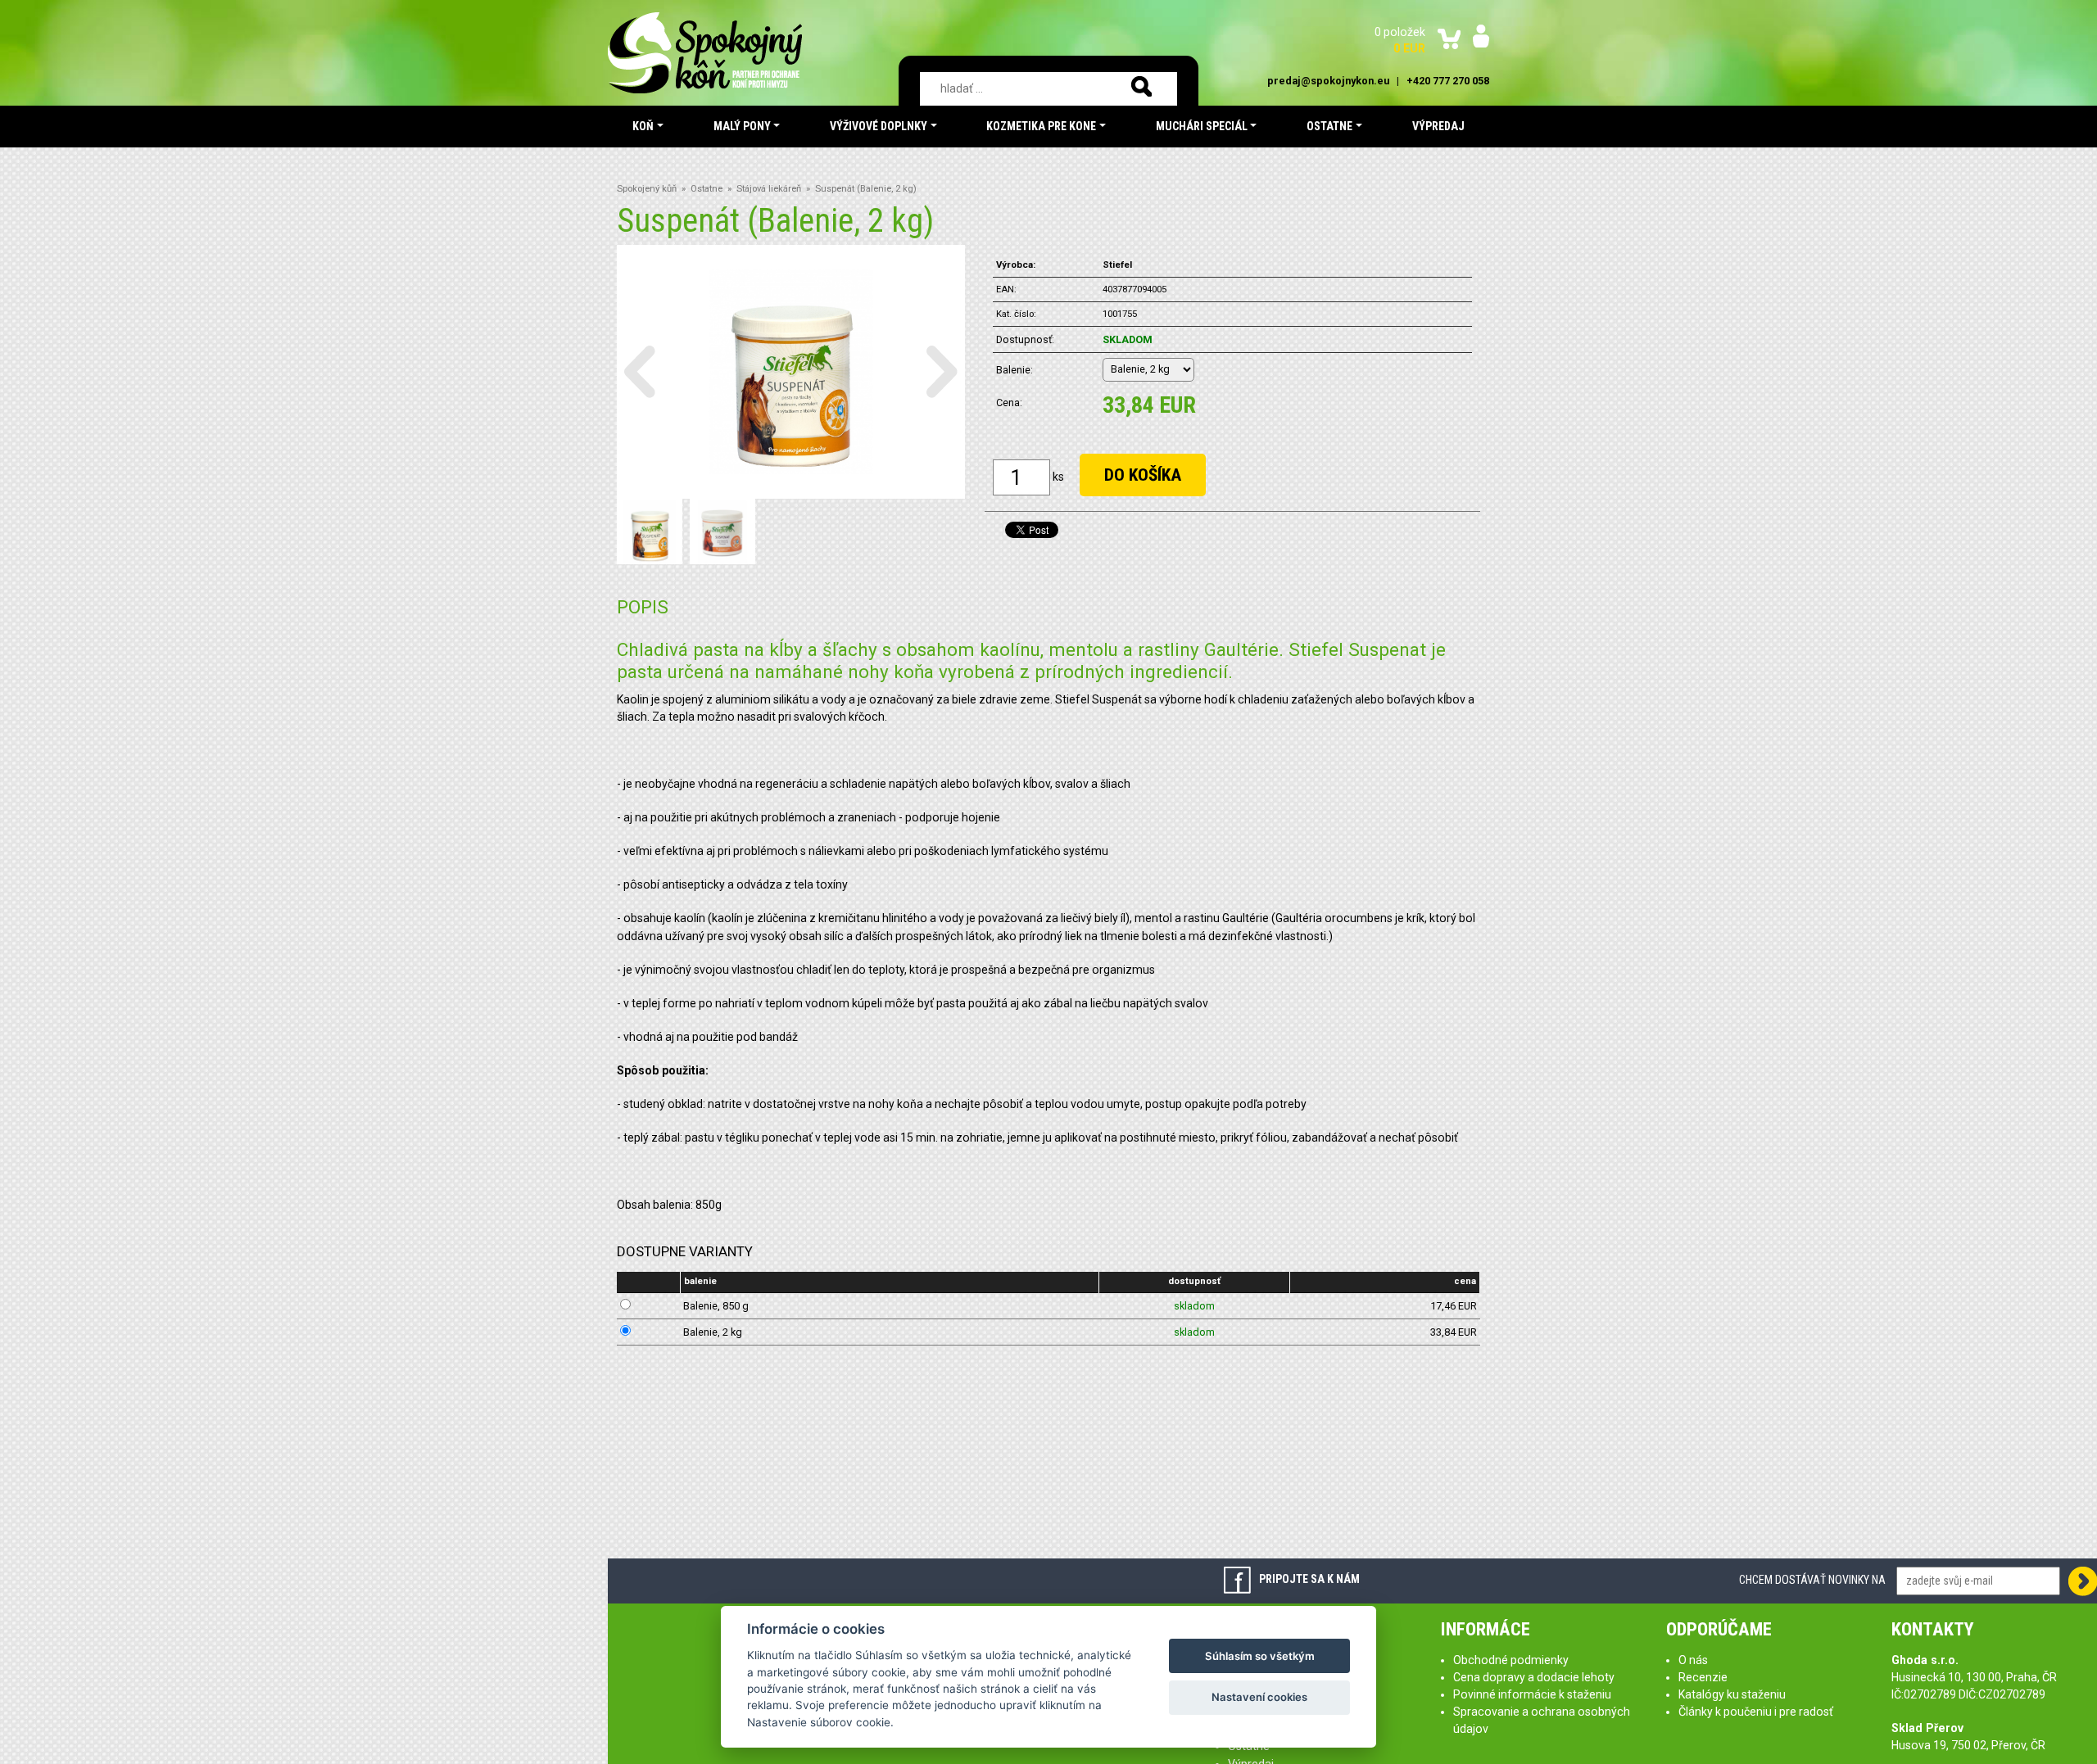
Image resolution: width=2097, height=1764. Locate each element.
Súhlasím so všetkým (1260, 1656)
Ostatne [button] (1329, 126)
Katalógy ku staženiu (1732, 1694)
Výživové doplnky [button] (879, 126)
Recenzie (1703, 1677)
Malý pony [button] (742, 126)
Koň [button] (643, 126)
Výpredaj (1438, 126)
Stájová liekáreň (769, 189)
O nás (1693, 1660)
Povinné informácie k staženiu (1532, 1694)
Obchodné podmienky (1511, 1660)
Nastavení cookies (1259, 1697)
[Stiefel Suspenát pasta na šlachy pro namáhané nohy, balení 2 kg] (791, 370)
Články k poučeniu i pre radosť (1756, 1712)
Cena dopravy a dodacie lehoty (1534, 1677)
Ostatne (707, 189)
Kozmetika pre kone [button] (1041, 126)
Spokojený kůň (647, 189)
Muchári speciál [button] (1202, 126)
